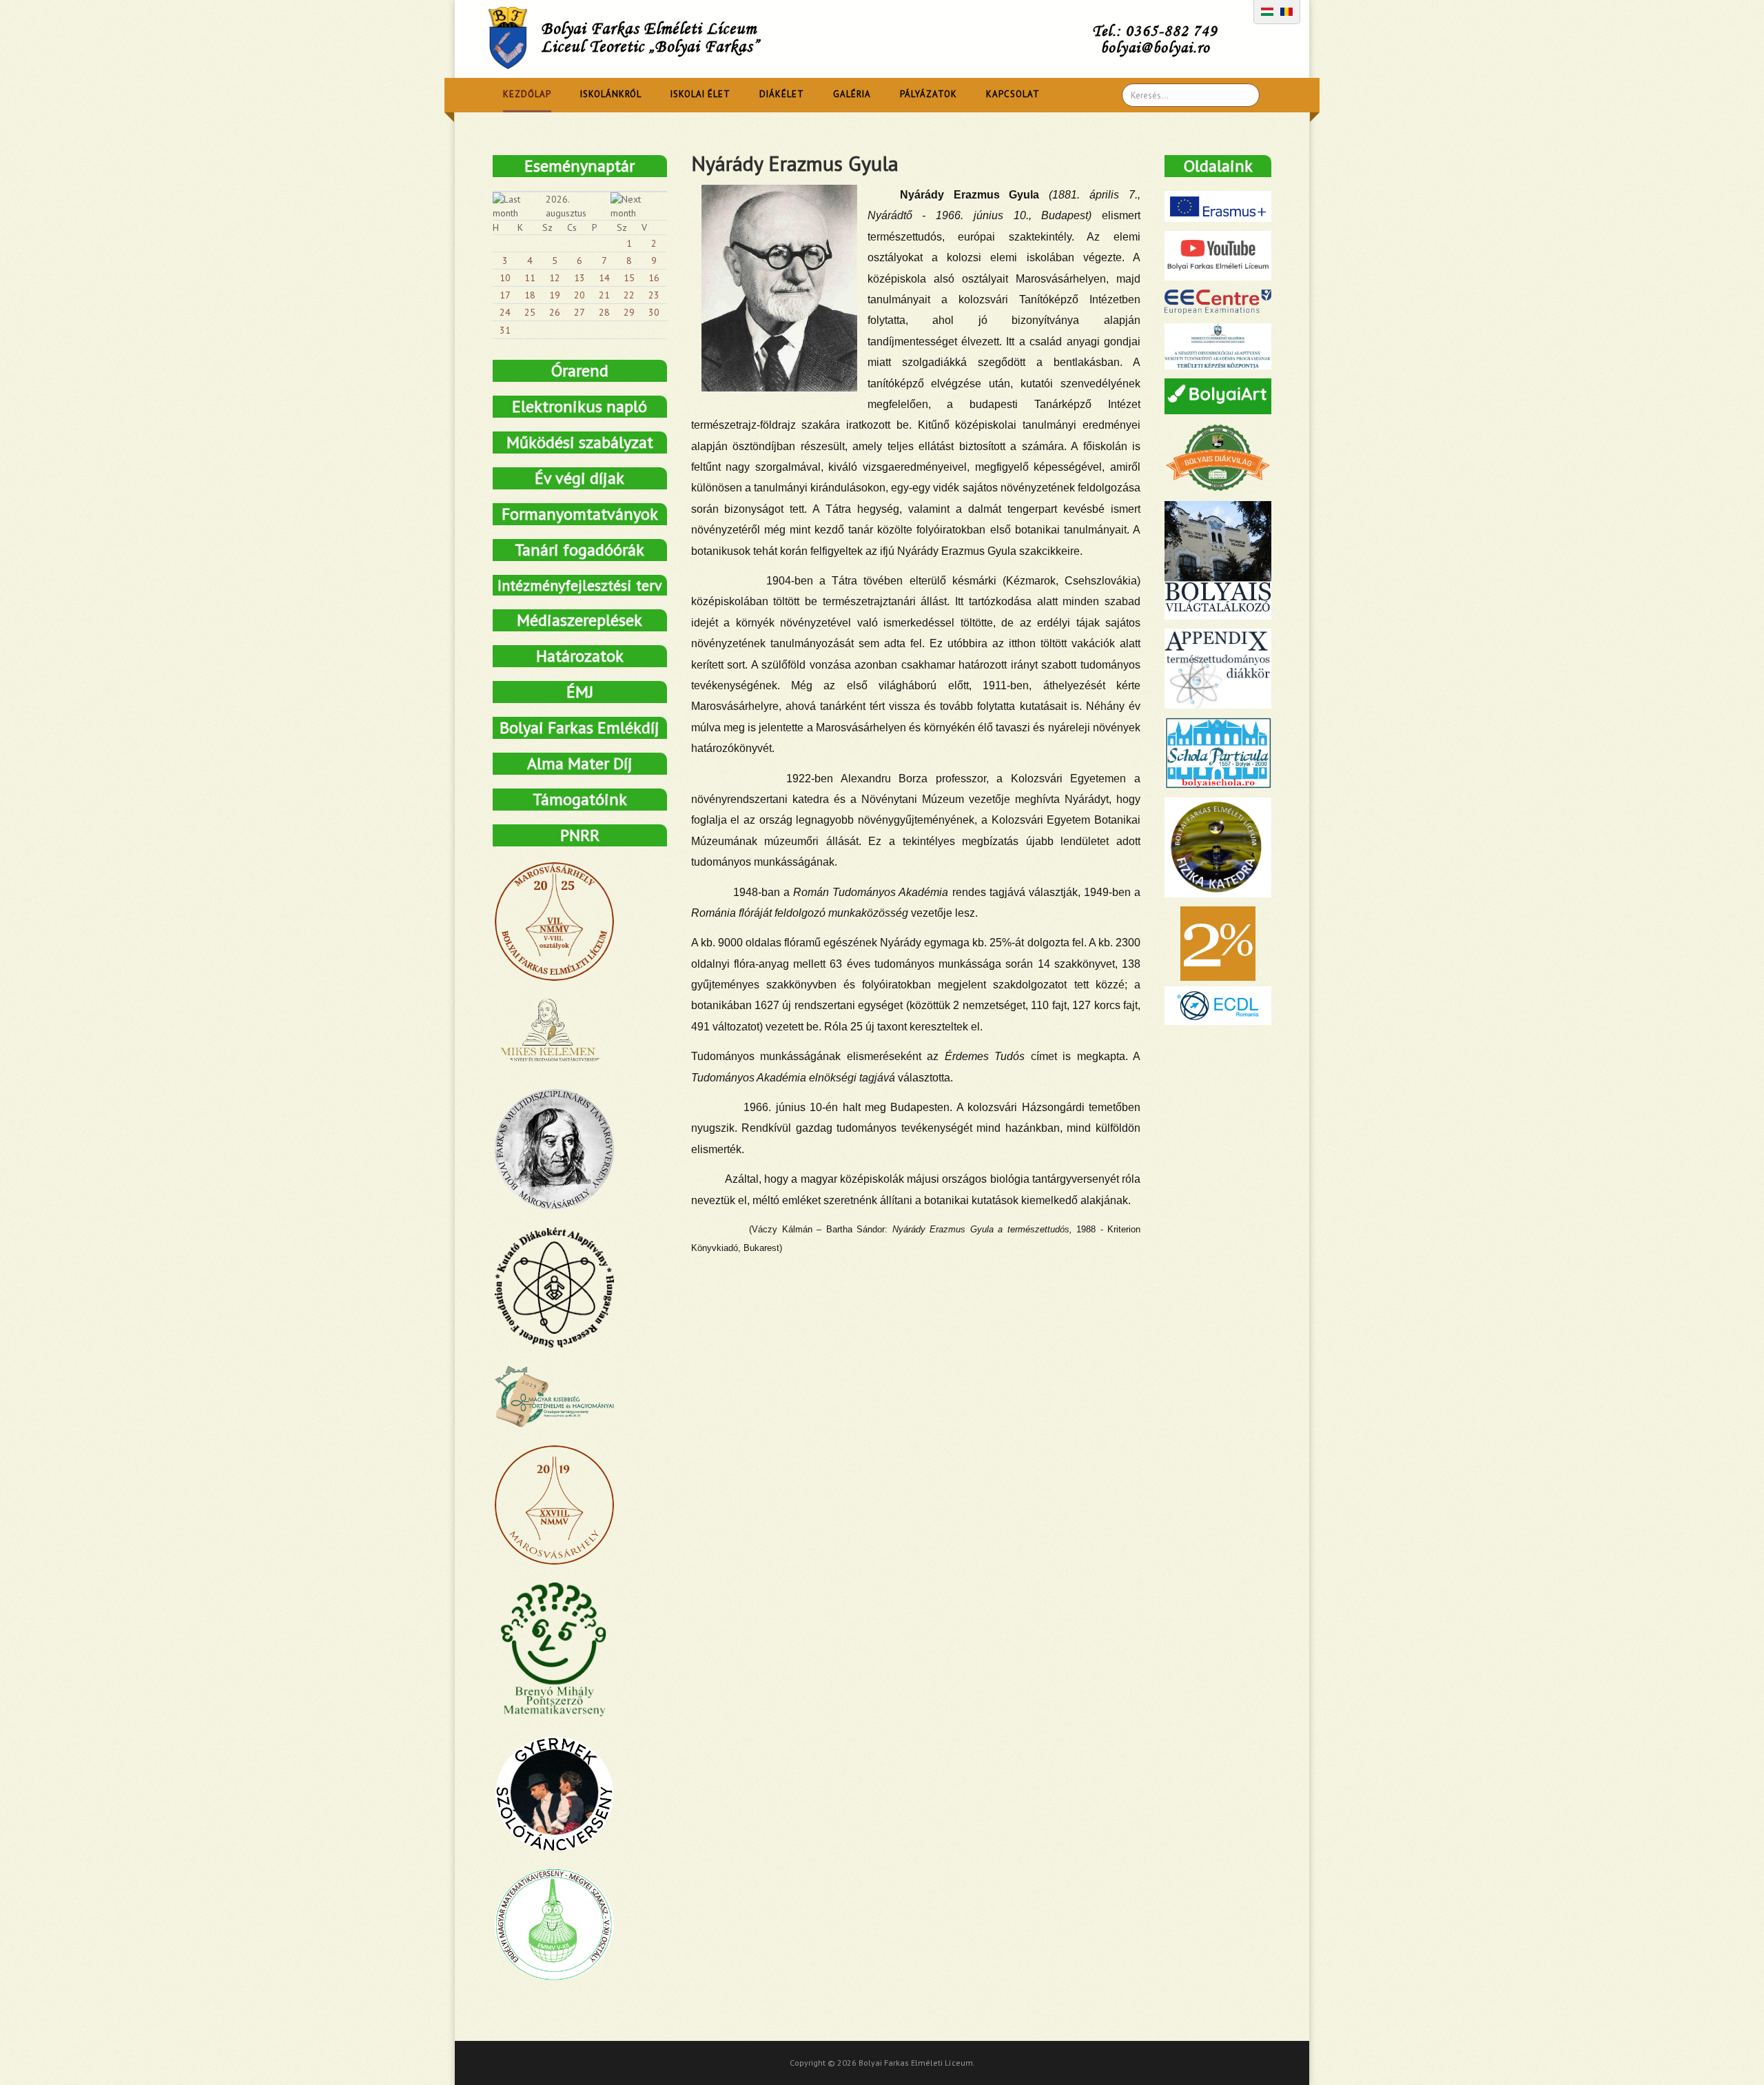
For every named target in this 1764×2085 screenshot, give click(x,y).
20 (580, 295)
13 (580, 278)
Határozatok (580, 656)
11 (530, 278)
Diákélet (782, 94)
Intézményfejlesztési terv (580, 585)
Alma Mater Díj (580, 763)
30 (654, 312)
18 (530, 295)
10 (505, 278)
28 (604, 312)
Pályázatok (929, 94)
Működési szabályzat (580, 442)
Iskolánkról (611, 94)
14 (604, 278)
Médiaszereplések (580, 620)
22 (629, 295)
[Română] (1286, 10)
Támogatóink (580, 799)
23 (654, 295)
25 (530, 312)
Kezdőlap (527, 94)
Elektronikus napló (580, 406)
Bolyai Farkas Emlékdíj (580, 728)
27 (580, 312)
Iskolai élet (700, 94)
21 (604, 295)
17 (505, 295)
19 (555, 295)
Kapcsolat (1013, 94)
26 (555, 312)
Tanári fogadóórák (580, 550)
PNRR (580, 835)
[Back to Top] (1730, 2051)
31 (505, 330)
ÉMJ (580, 692)
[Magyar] (1267, 10)
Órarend (580, 370)
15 (629, 278)
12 (555, 278)
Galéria (852, 94)
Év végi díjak (580, 478)
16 (654, 278)
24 (505, 312)
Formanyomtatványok (580, 514)
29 (629, 312)
